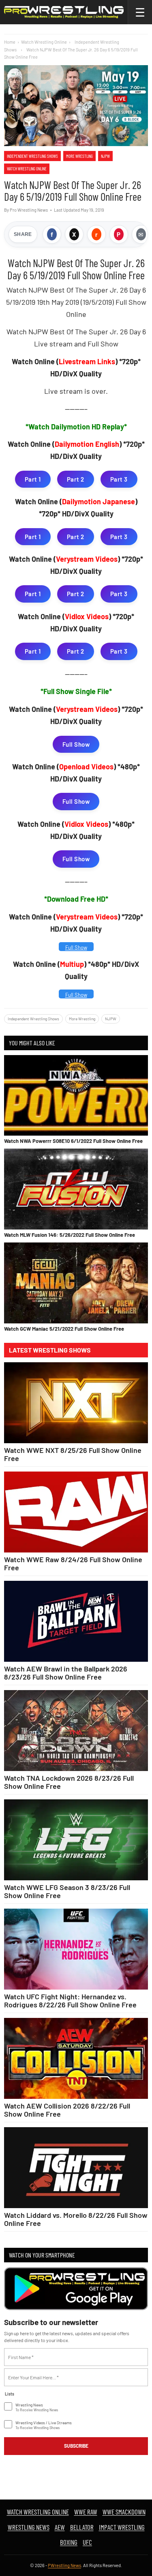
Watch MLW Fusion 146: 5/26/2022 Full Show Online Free (70, 1235)
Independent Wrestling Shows (32, 156)
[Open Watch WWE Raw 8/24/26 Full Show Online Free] (76, 1512)
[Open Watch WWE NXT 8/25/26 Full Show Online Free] (76, 1403)
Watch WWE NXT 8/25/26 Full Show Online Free (73, 1454)
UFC (87, 2542)
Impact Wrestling (122, 2527)
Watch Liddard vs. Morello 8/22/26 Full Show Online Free (76, 2219)
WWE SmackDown (124, 2512)
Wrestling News (29, 2527)
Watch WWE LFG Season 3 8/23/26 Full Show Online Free (67, 1891)
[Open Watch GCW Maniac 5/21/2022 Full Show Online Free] (76, 1283)
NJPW (105, 156)
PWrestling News (64, 2565)
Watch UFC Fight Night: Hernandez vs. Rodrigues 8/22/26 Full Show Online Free (70, 2000)
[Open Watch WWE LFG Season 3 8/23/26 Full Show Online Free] (76, 1840)
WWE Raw (86, 2512)
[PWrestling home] (64, 12)
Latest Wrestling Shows (50, 1350)
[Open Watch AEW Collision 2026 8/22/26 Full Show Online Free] (76, 2058)
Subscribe (76, 2446)
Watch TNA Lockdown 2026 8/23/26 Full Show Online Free (69, 1782)
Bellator (82, 2527)
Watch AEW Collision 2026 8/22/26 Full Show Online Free (67, 2110)
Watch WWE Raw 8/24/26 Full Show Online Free (73, 1563)
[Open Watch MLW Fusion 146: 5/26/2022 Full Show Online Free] (76, 1189)
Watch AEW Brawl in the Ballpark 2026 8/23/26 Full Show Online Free (66, 1673)
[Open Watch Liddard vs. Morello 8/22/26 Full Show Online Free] (76, 2168)
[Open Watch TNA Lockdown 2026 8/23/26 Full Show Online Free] (76, 1731)
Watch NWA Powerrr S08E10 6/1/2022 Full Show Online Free (73, 1141)
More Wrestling (79, 156)
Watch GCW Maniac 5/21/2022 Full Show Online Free (64, 1329)
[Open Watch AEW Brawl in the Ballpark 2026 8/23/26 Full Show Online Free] (76, 1621)
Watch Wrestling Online (44, 42)
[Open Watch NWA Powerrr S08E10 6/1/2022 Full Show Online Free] (76, 1095)
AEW (60, 2527)
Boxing (69, 2542)
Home (10, 42)
